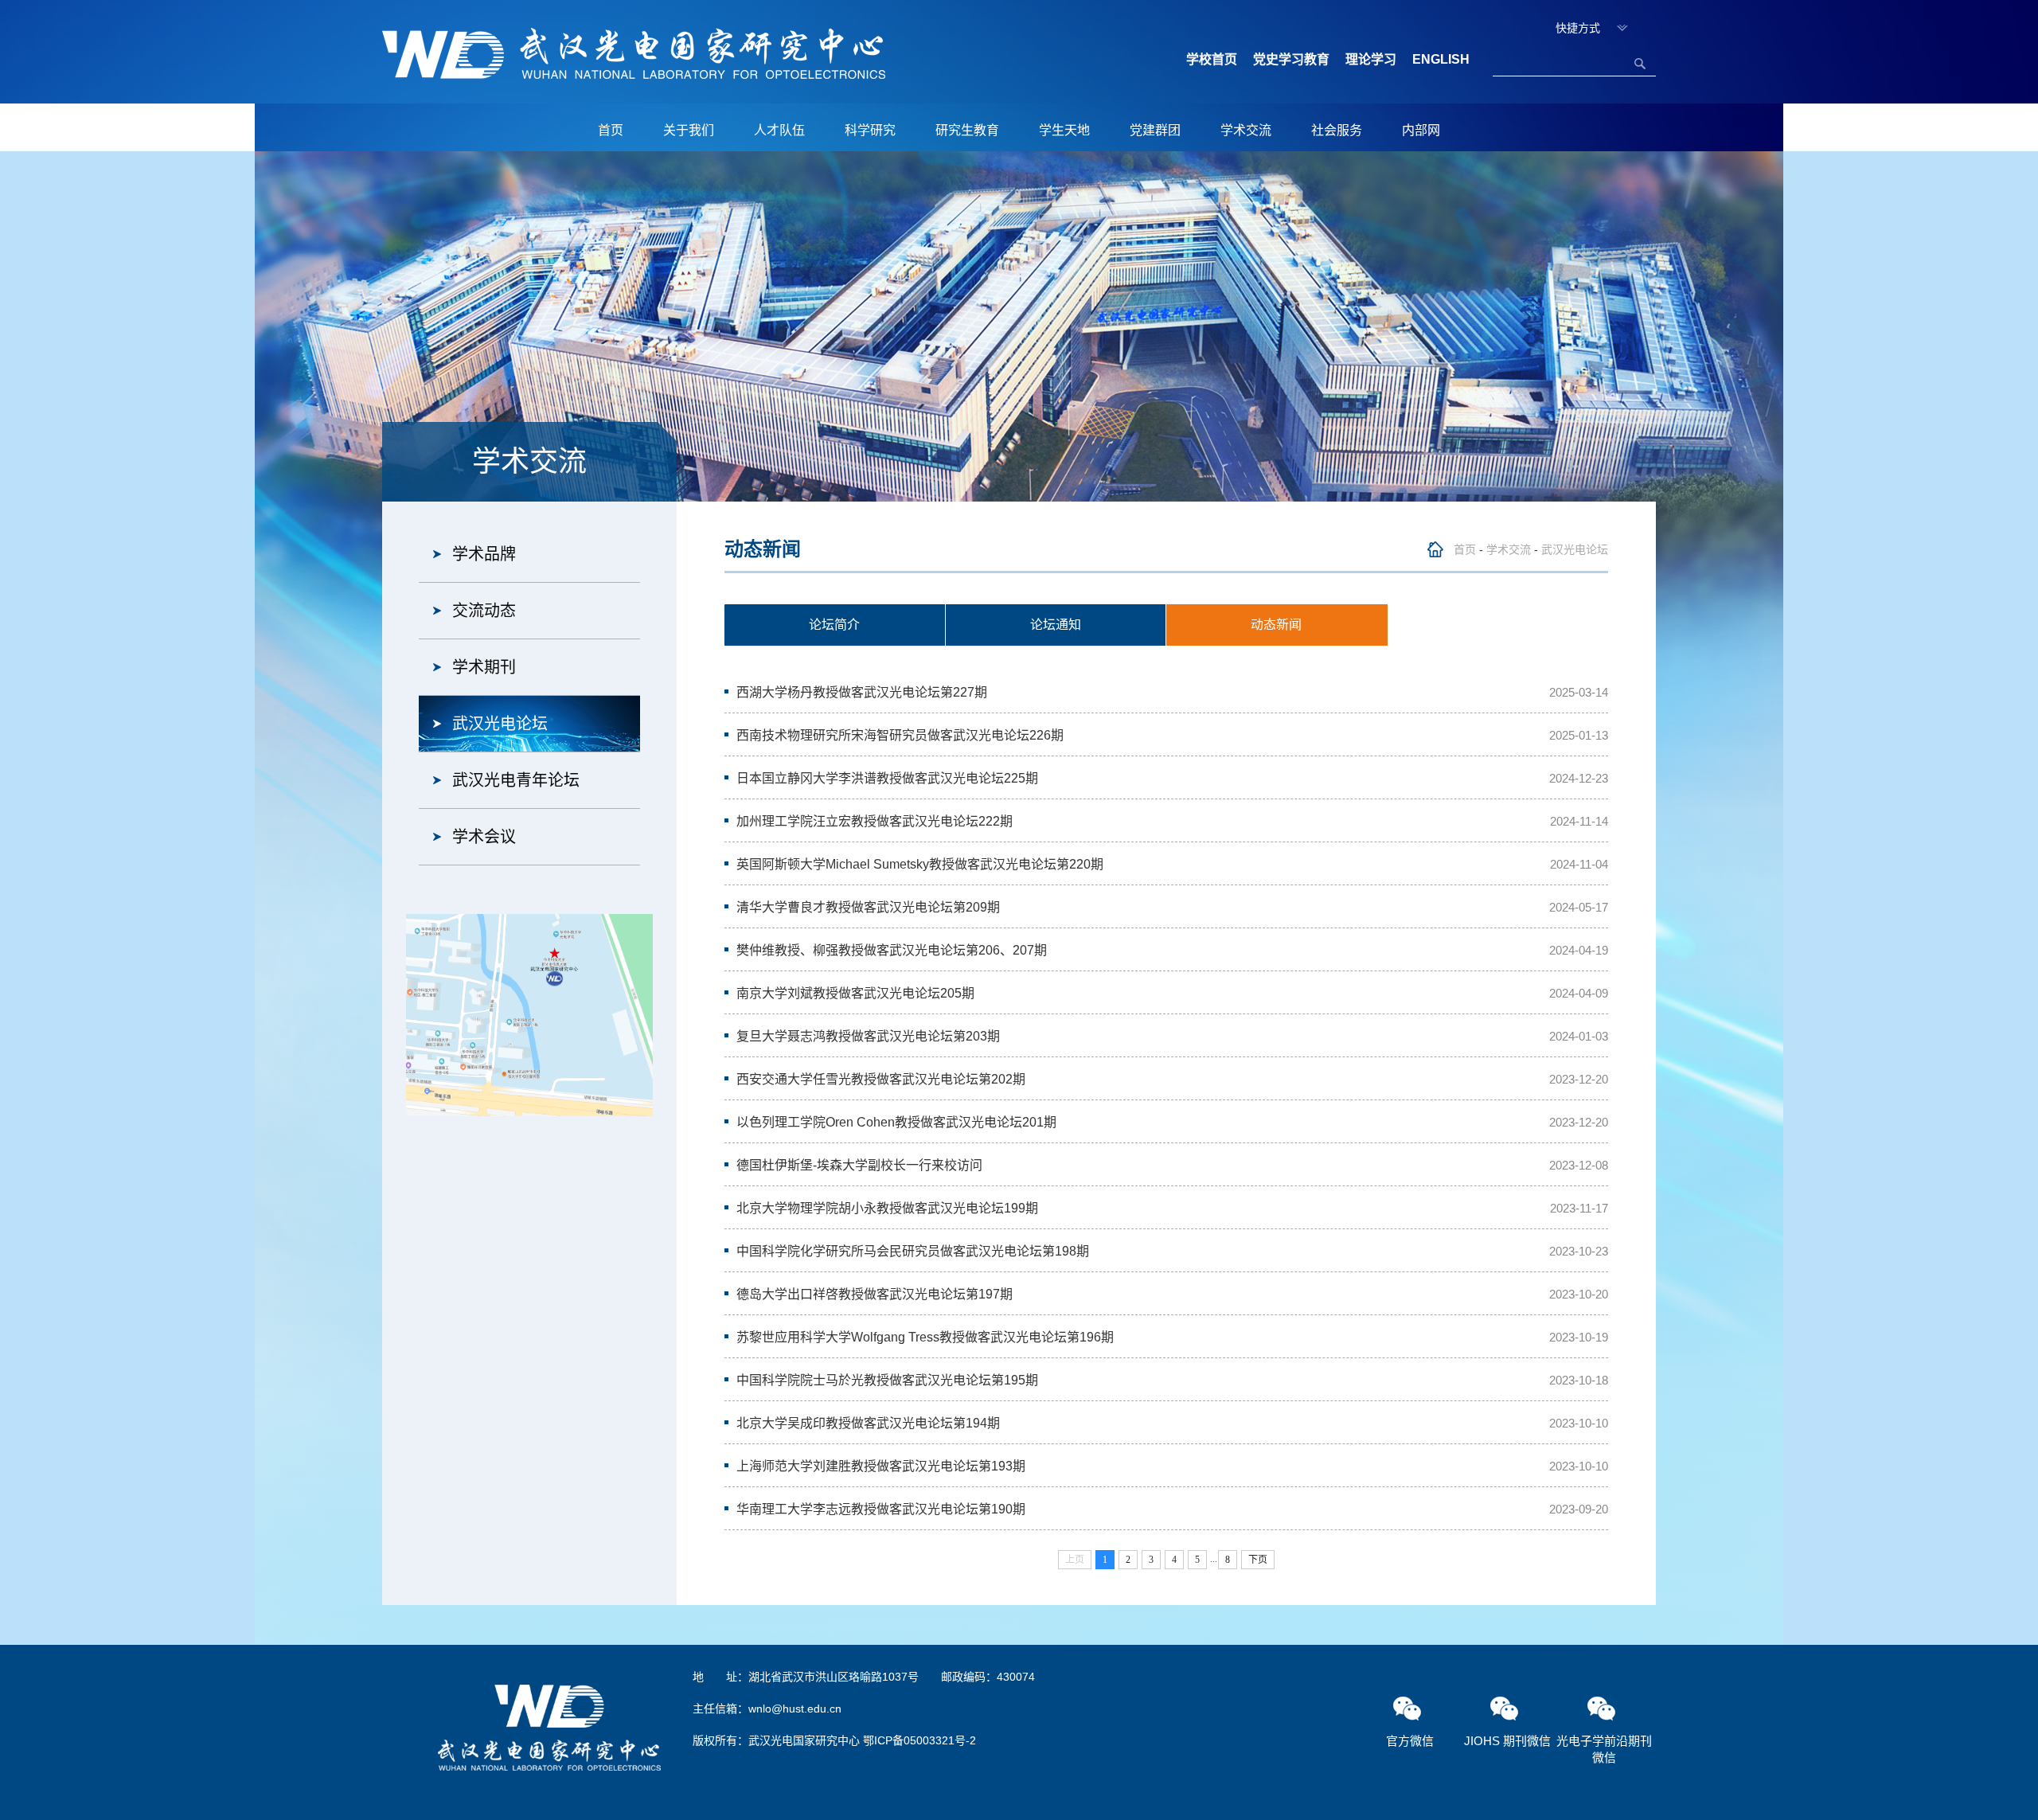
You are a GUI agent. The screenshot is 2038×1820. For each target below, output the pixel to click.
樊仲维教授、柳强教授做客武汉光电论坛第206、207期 (892, 950)
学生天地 (1064, 130)
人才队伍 (779, 130)
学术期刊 (484, 667)
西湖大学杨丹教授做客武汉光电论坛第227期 (862, 692)
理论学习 (1371, 59)
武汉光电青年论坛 (516, 780)
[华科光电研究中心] (634, 53)
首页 (611, 130)
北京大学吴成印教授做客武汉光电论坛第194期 (868, 1423)
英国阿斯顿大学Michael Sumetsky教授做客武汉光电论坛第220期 (920, 864)
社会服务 (1337, 130)
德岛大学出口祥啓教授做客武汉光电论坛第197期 (875, 1294)
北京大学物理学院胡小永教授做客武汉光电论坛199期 (887, 1208)
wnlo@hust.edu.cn (795, 1709)
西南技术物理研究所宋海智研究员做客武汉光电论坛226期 (900, 735)
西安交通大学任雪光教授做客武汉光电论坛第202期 (881, 1079)
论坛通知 (1056, 625)
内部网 (1421, 130)
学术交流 (1246, 130)
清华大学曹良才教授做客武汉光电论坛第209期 (868, 907)
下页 (1258, 1560)
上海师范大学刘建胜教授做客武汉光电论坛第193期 (881, 1466)
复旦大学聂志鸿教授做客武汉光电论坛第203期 (868, 1036)
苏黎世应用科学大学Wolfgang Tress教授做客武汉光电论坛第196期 (925, 1337)
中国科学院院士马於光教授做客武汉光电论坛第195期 (887, 1380)
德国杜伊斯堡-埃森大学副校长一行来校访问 (859, 1165)
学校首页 (1212, 59)
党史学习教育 (1291, 59)
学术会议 (484, 837)
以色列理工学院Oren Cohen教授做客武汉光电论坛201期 (896, 1122)
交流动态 (484, 611)
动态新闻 (1276, 625)
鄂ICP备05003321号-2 (919, 1740)
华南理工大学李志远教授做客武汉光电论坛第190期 (881, 1509)
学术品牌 (484, 554)
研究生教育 (967, 130)
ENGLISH (1441, 59)
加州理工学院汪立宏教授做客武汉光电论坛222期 (875, 821)
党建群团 (1155, 130)
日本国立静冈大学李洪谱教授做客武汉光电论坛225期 (887, 778)
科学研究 (870, 130)
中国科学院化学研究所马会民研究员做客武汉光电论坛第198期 (913, 1251)
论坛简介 (834, 625)
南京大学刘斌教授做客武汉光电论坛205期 (855, 993)
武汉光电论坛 (500, 724)
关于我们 (689, 130)
